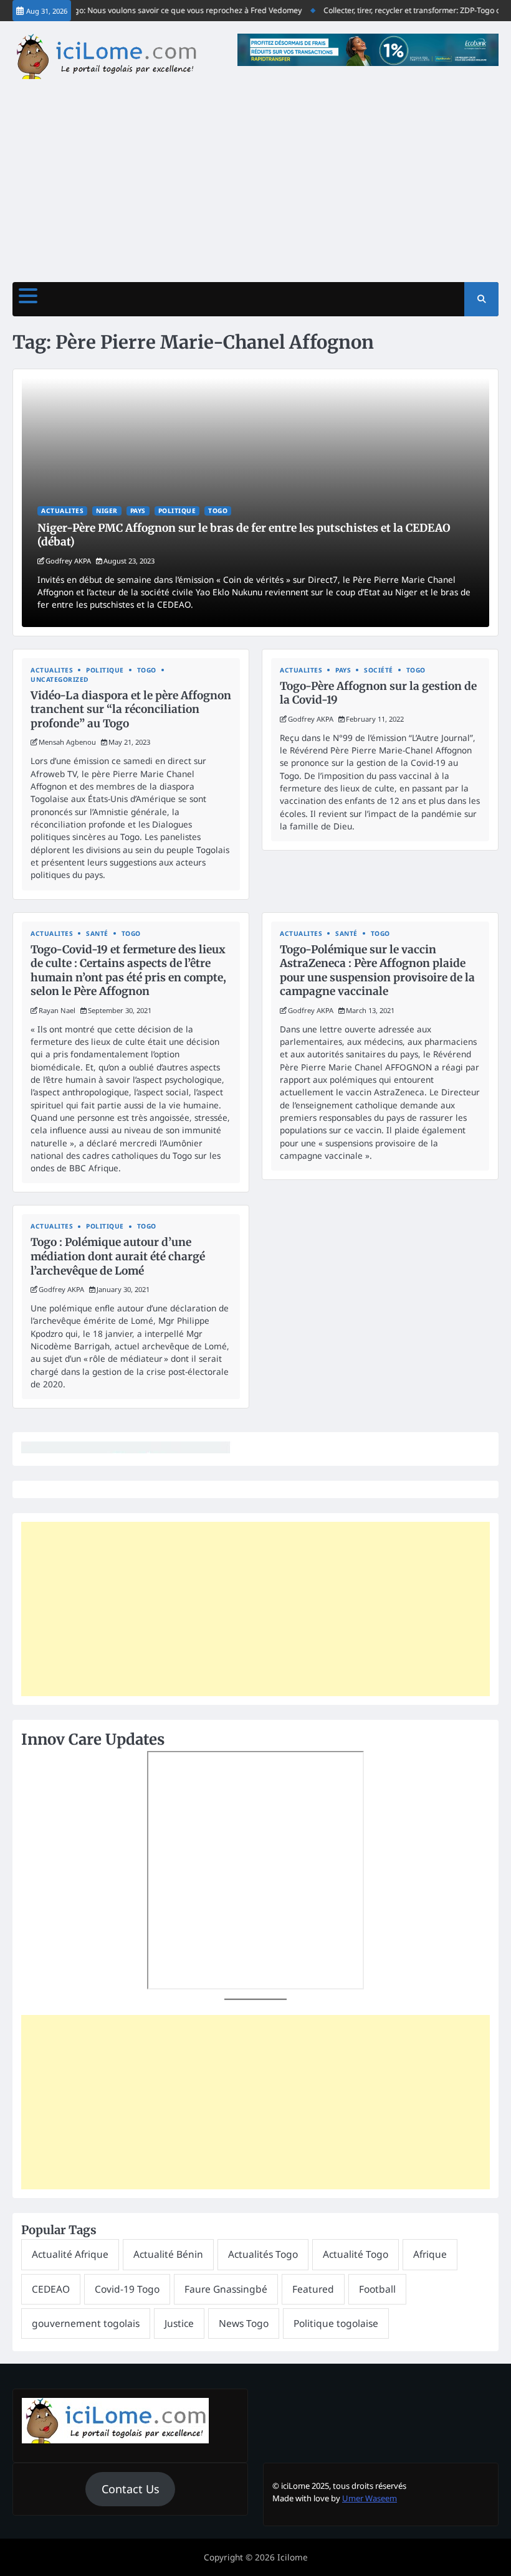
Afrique (430, 2254)
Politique (177, 511)
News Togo (244, 2323)
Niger (107, 511)
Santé (97, 934)
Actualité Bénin (168, 2254)
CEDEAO (51, 2289)
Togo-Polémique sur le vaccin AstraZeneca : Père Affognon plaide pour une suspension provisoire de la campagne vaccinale (377, 971)
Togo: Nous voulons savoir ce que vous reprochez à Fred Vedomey (168, 10)
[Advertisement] (255, 176)
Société (379, 670)
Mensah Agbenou (67, 742)
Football (377, 2289)
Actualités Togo (263, 2254)
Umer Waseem (370, 2498)
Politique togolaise (336, 2323)
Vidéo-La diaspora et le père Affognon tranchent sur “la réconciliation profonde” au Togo (131, 710)
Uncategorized (60, 680)
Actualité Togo (356, 2254)
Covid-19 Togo (127, 2289)
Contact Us (131, 2489)
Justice (179, 2323)
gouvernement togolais (86, 2323)
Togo (218, 511)
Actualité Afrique (70, 2254)
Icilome (293, 2557)
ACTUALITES (62, 511)
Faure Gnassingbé (226, 2289)
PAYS (138, 511)
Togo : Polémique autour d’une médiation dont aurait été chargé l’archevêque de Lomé (118, 1256)
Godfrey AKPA (68, 561)
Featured (313, 2289)
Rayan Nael (57, 1010)
